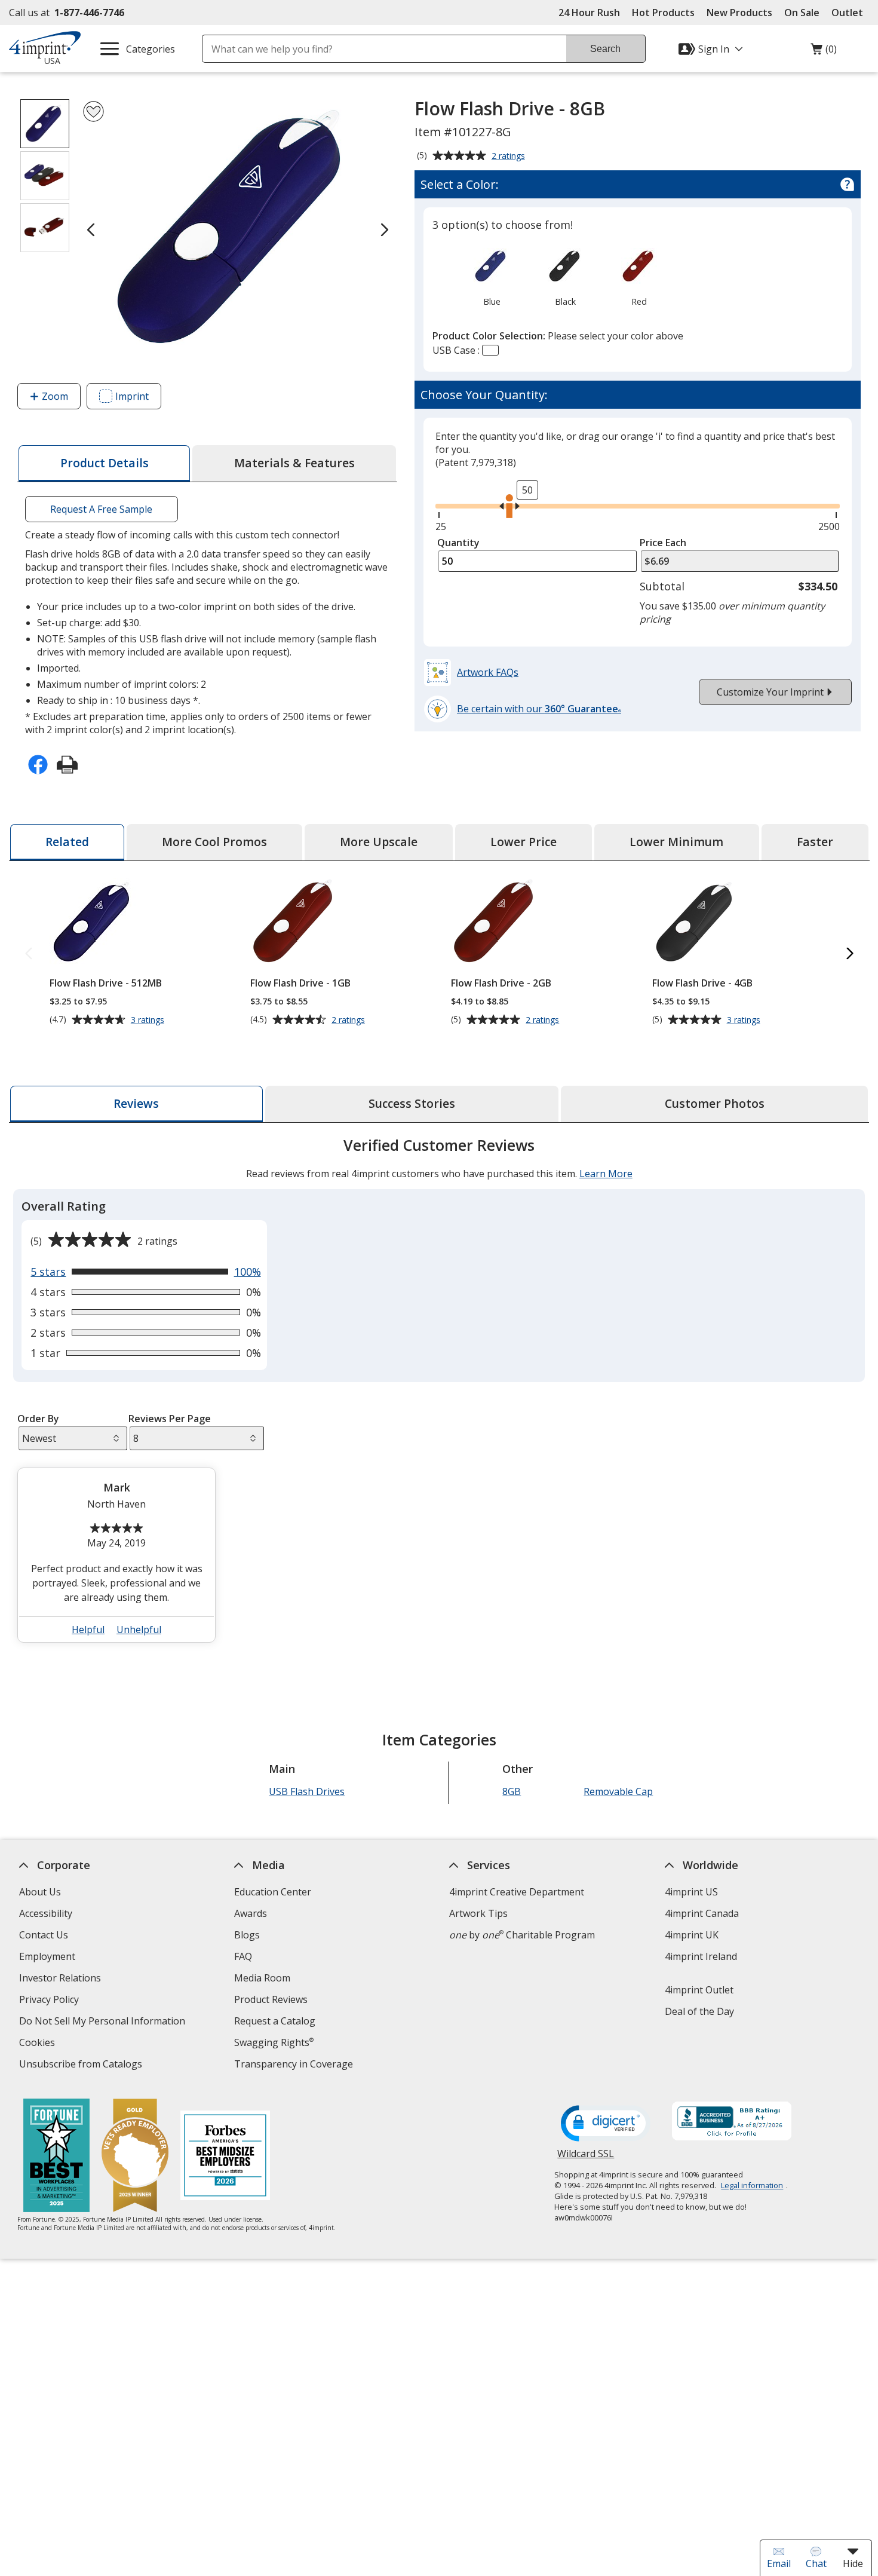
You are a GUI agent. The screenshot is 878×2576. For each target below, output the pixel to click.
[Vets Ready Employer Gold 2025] (135, 2157)
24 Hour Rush (589, 13)
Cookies (39, 2044)
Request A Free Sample (101, 509)
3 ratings (149, 1020)
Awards (251, 1913)
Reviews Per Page (170, 1419)
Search (605, 49)
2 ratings (510, 157)
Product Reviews (271, 1999)
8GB (512, 1791)
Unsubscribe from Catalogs (82, 2065)
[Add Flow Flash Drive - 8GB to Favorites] (93, 111)
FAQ (243, 1956)
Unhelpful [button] (139, 1629)
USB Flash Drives (307, 1791)
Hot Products (663, 13)
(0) (824, 52)
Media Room (262, 1978)
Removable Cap (618, 1791)
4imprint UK (691, 1935)
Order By (38, 1419)
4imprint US (691, 1892)
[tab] (104, 463)
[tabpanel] (439, 1395)
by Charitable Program (522, 1935)
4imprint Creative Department (517, 1892)
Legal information (752, 2185)
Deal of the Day (699, 2011)
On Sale (802, 13)
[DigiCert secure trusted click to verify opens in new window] (606, 2124)
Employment (47, 1956)
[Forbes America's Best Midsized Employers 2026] (225, 2157)
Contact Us (44, 1935)
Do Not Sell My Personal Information (104, 2022)
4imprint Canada (701, 1913)
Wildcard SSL (586, 2158)
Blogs (247, 1935)
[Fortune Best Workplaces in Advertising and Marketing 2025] (56, 2157)
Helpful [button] (88, 1629)
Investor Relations (62, 1979)
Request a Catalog (275, 2021)
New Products (739, 13)
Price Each (663, 543)
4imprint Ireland (700, 1956)
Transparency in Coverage (295, 2065)
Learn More (605, 1174)
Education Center (273, 1892)
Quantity (458, 543)
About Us (40, 1892)
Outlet (850, 13)
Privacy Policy (50, 2001)
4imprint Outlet (699, 1990)
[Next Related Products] (850, 954)
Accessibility (46, 1913)
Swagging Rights (274, 2042)
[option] (492, 276)
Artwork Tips (478, 1913)
